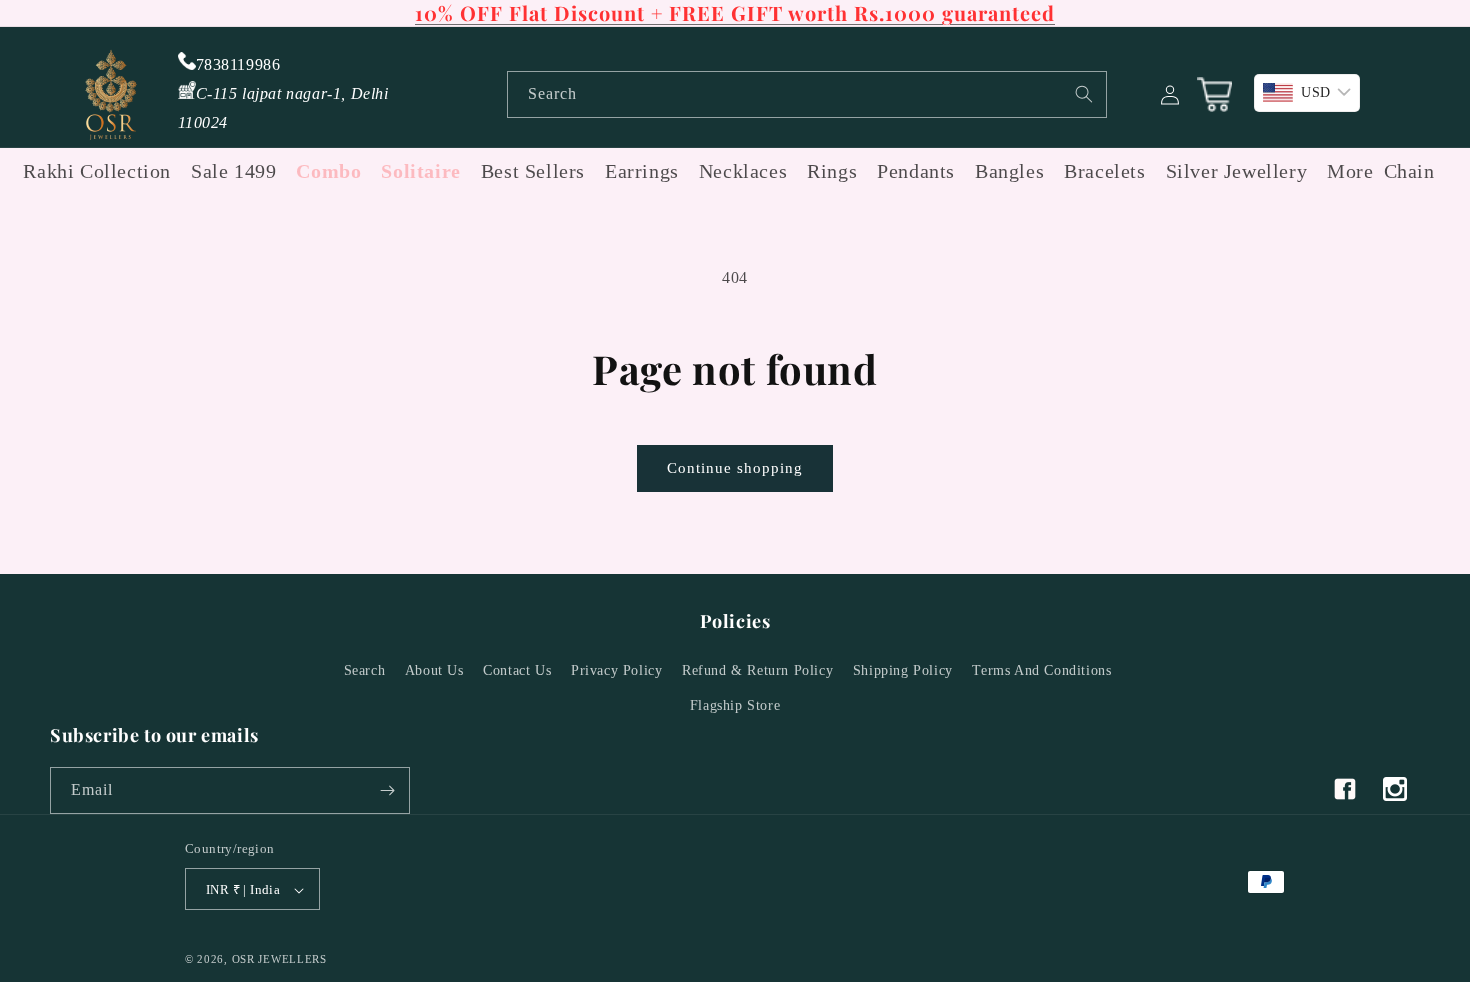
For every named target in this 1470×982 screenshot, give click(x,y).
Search (365, 670)
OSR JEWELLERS (279, 960)
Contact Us (517, 670)
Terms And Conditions (1041, 670)
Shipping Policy (903, 670)
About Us (434, 670)
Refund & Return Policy (757, 670)
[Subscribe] (387, 790)
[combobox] (807, 94)
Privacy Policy (616, 670)
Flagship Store (735, 706)
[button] (1345, 171)
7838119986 (238, 64)
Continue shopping (735, 468)
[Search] (1084, 94)
